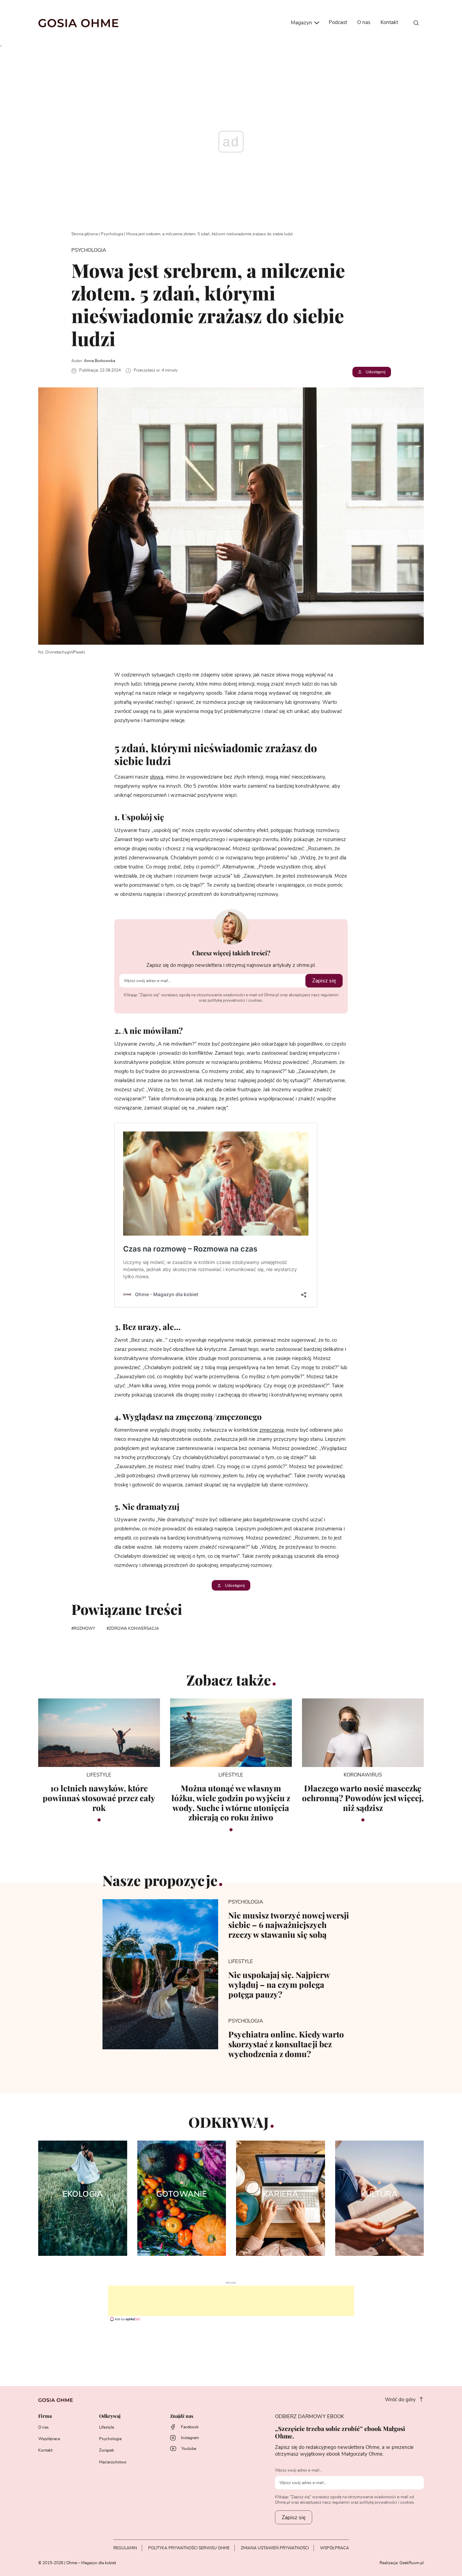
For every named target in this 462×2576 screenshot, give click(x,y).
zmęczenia (272, 1430)
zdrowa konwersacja (134, 1628)
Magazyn (302, 23)
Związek (107, 2450)
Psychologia (112, 234)
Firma (45, 2416)
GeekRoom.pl (412, 2563)
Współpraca (49, 2439)
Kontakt (389, 22)
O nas (364, 22)
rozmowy (84, 1628)
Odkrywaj (110, 2416)
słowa (157, 777)
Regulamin (125, 2548)
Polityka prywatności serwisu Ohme (189, 2548)
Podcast (338, 22)
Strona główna (85, 234)
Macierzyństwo (113, 2462)
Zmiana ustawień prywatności (275, 2548)
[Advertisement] (231, 2301)
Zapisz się (324, 981)
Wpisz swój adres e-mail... (299, 2470)
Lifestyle (107, 2427)
